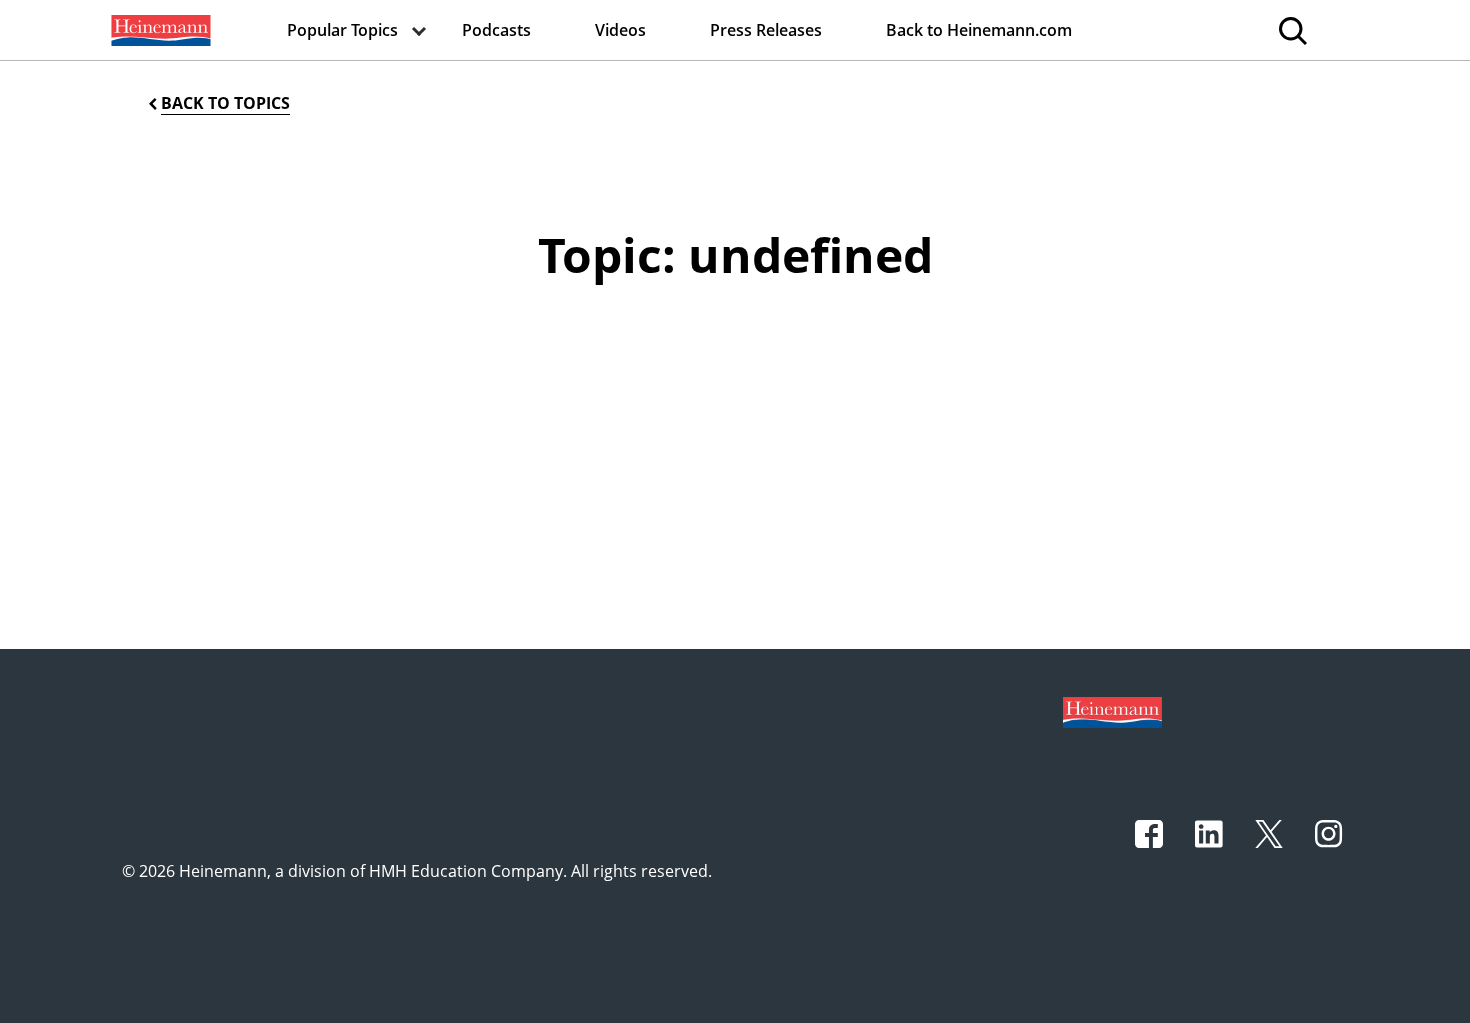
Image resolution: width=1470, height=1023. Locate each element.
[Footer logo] (1112, 711)
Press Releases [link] (766, 30)
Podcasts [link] (496, 30)
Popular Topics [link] (342, 30)
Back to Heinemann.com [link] (979, 30)
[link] (159, 30)
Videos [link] (620, 30)
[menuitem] (159, 30)
